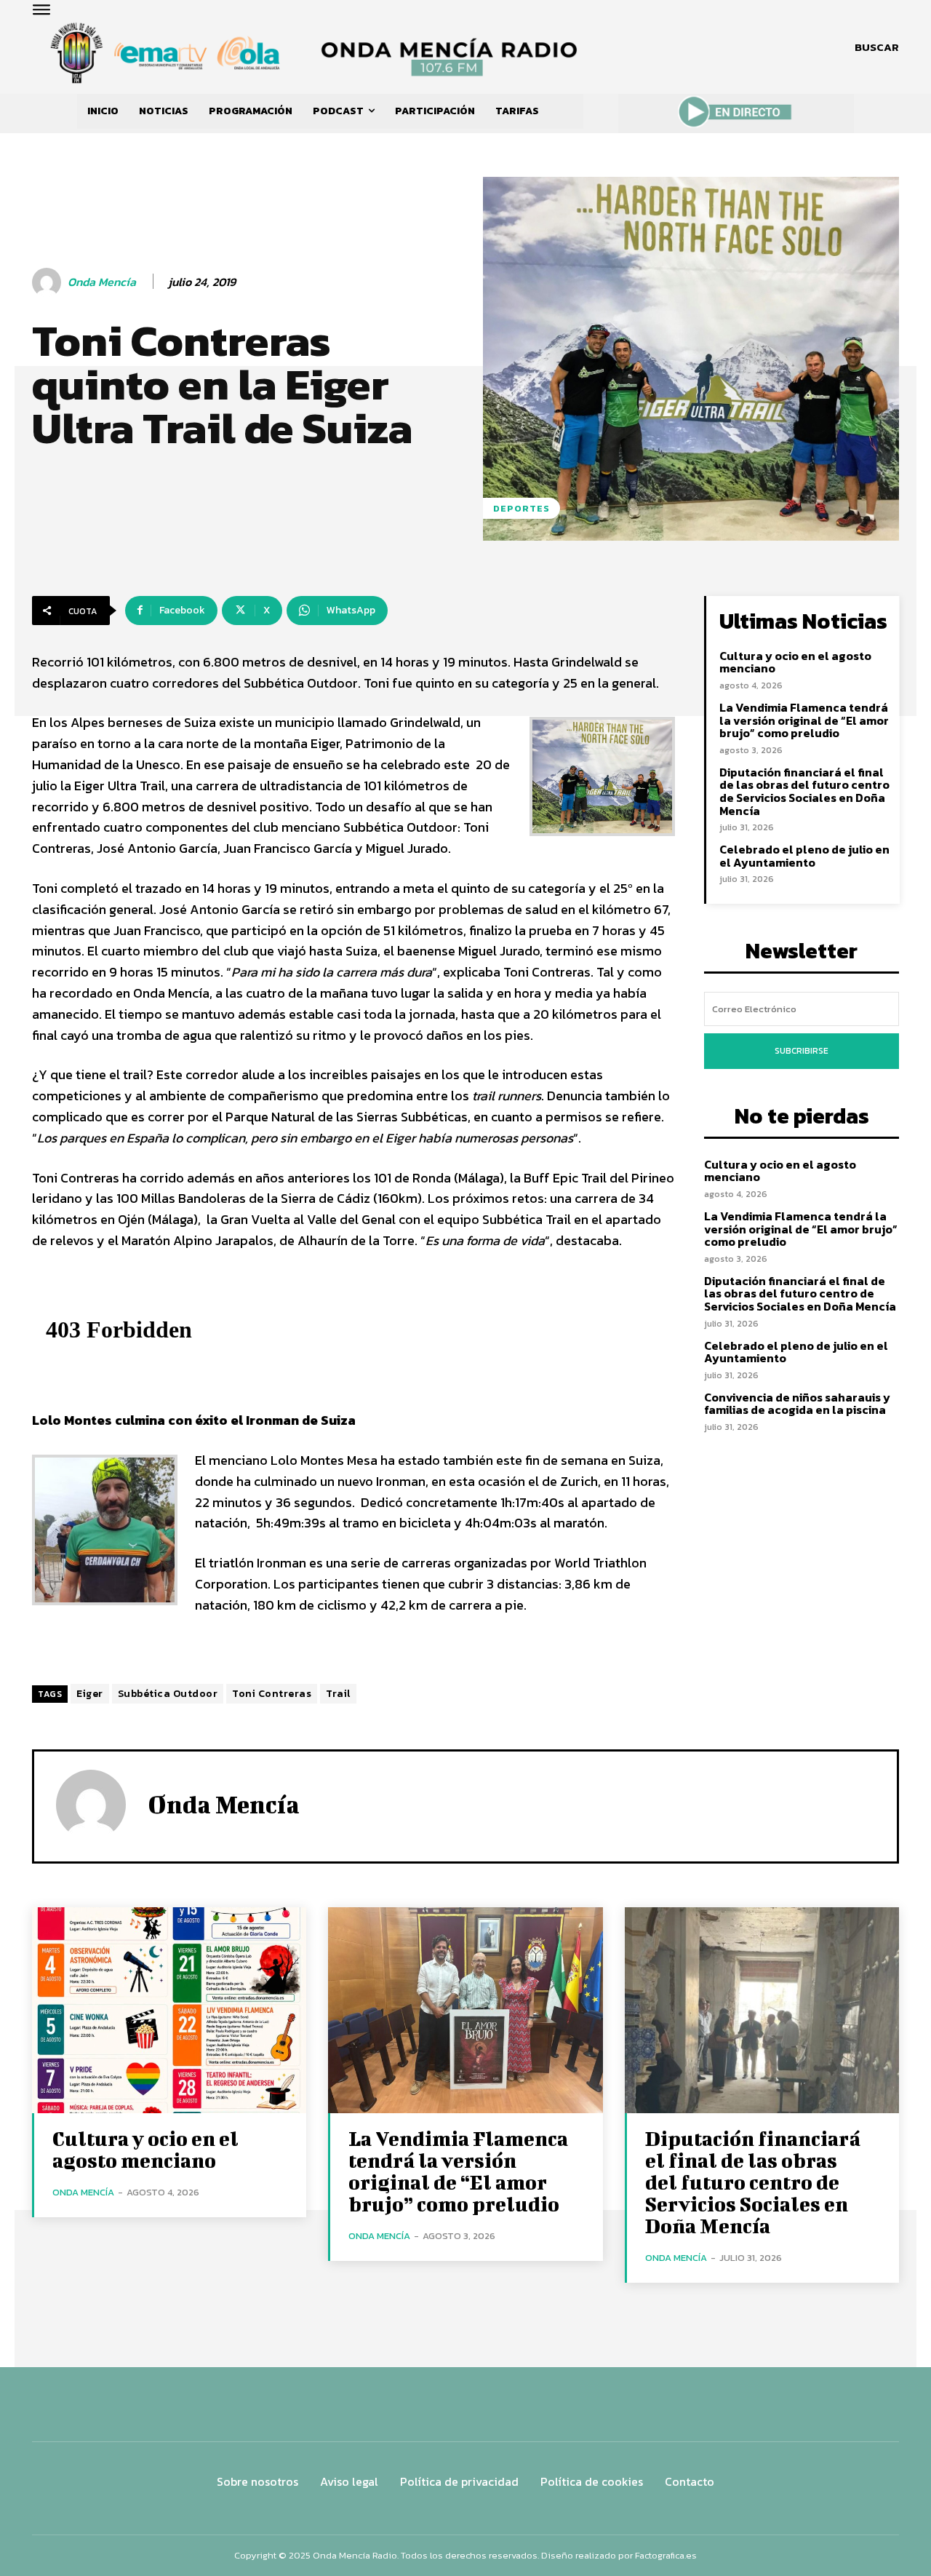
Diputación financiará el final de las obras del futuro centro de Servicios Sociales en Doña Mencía (804, 791)
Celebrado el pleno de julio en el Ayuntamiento (804, 856)
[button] (877, 47)
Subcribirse (802, 1051)
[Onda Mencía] (49, 282)
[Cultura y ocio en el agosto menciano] (169, 2010)
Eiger (90, 1694)
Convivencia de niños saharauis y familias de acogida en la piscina (797, 1404)
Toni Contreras (272, 1694)
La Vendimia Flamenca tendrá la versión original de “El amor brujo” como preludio (804, 720)
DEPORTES (522, 508)
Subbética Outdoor (168, 1694)
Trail (338, 1694)
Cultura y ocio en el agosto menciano (795, 662)
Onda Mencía (102, 282)
